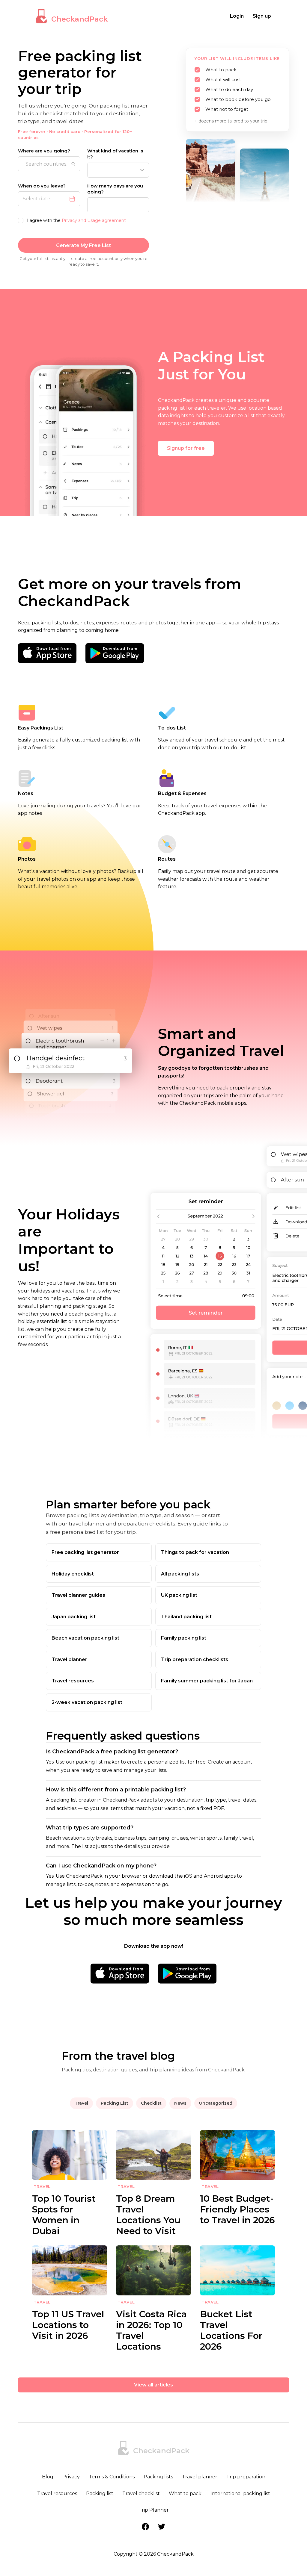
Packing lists (158, 2477)
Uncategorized (216, 2103)
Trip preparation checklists (195, 1659)
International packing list (240, 2493)
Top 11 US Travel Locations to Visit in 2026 (68, 2325)
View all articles (153, 2385)
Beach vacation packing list (85, 1638)
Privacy (71, 2477)
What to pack (185, 2493)
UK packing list (179, 1595)
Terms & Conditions (112, 2477)
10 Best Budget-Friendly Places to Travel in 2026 (237, 2209)
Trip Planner (154, 2510)
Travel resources (73, 1681)
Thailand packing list (186, 1617)
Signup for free (186, 448)
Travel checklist (141, 2493)
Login (237, 16)
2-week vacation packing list (87, 1702)
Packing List (115, 2103)
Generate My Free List (83, 245)
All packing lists (180, 1574)
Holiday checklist (73, 1574)
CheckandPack (79, 19)
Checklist (151, 2103)
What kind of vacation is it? (115, 154)
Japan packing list (74, 1617)
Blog (48, 2477)
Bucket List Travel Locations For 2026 (231, 2330)
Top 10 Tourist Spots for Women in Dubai (64, 2215)
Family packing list (184, 1638)
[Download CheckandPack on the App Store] (47, 653)
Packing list (100, 2493)
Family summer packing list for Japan (207, 1681)
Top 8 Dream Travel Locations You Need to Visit (148, 2215)
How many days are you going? (115, 189)
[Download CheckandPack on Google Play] (115, 653)
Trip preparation (246, 2477)
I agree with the (76, 220)
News (180, 2103)
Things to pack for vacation (195, 1552)
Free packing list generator (85, 1552)
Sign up (262, 16)
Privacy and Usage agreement (94, 220)
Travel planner (69, 1659)
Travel (81, 2103)
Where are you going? (44, 151)
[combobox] (49, 164)
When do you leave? (42, 186)
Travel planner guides (78, 1595)
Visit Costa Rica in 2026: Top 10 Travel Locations (151, 2330)
